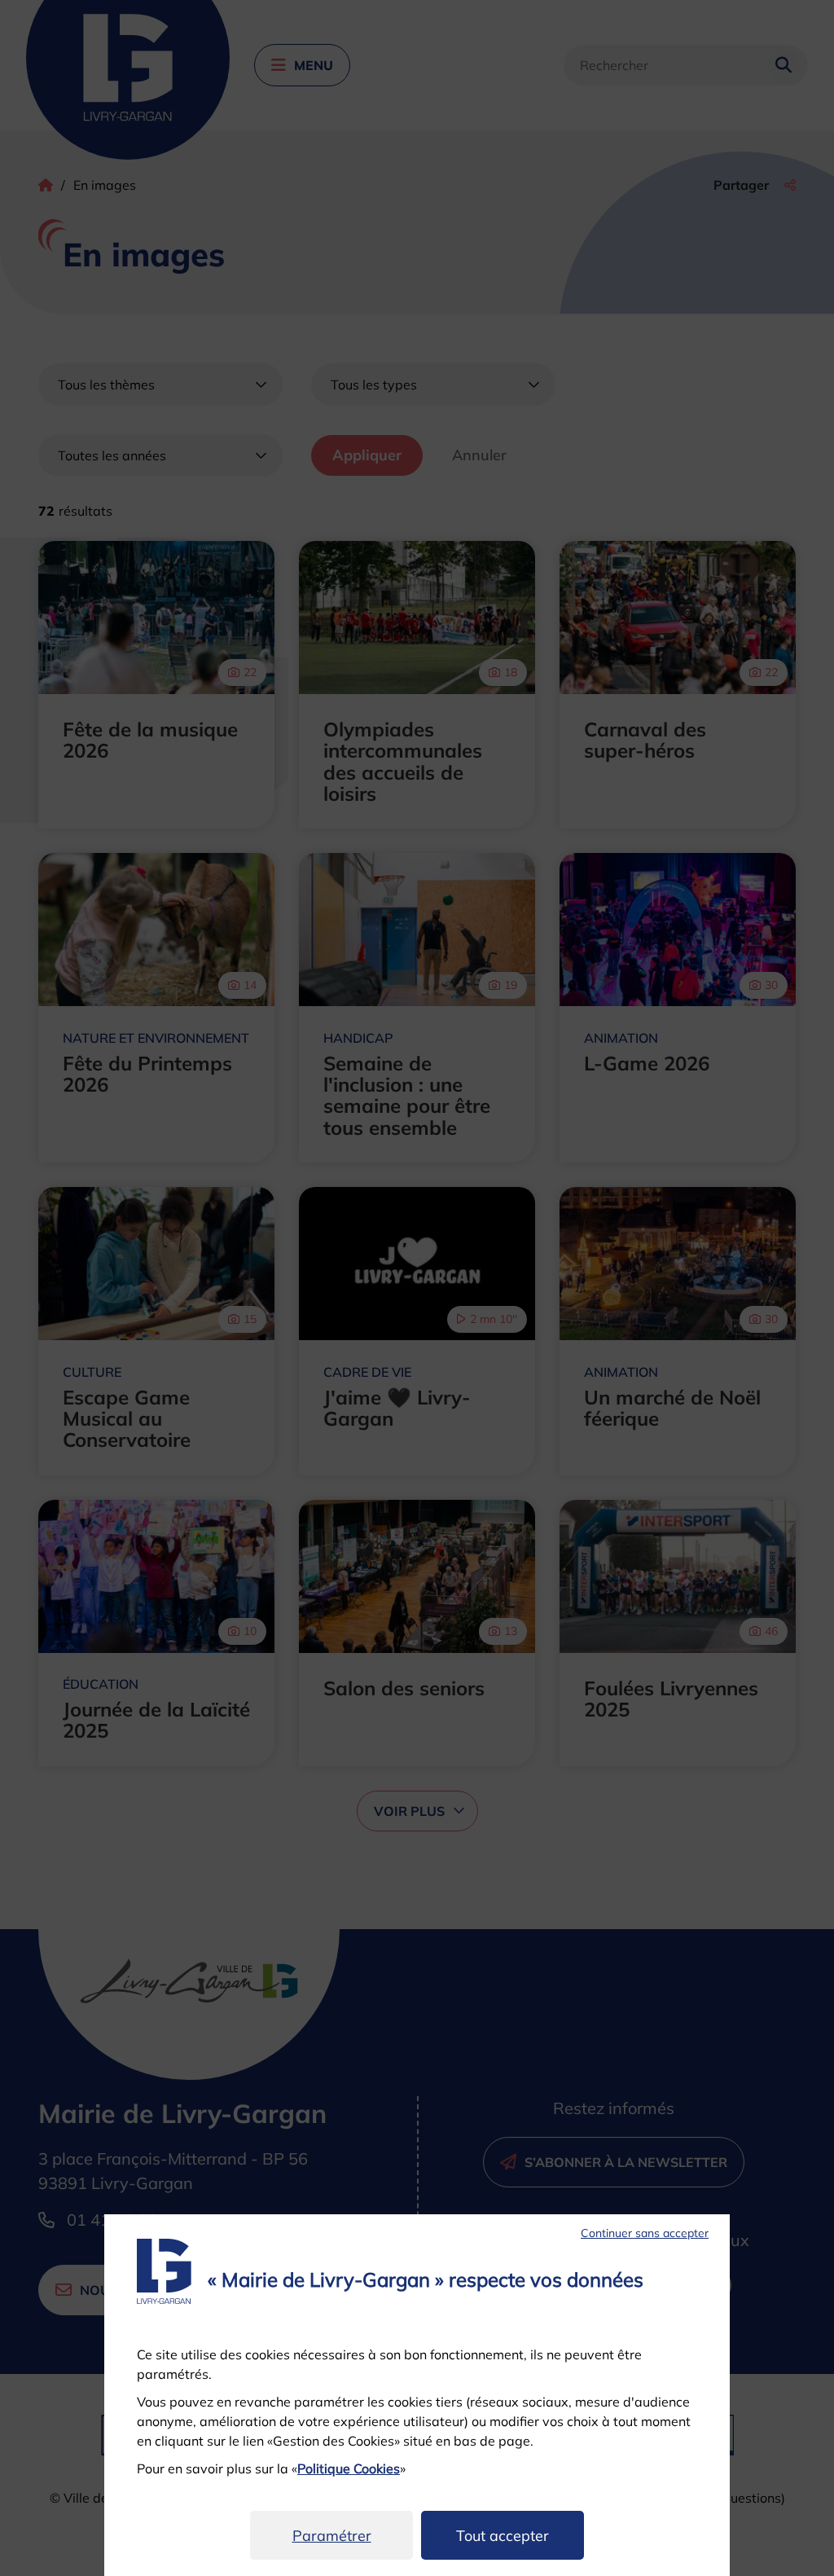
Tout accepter (503, 2536)
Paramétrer (332, 2536)
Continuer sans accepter (645, 2233)
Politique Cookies (349, 2468)
